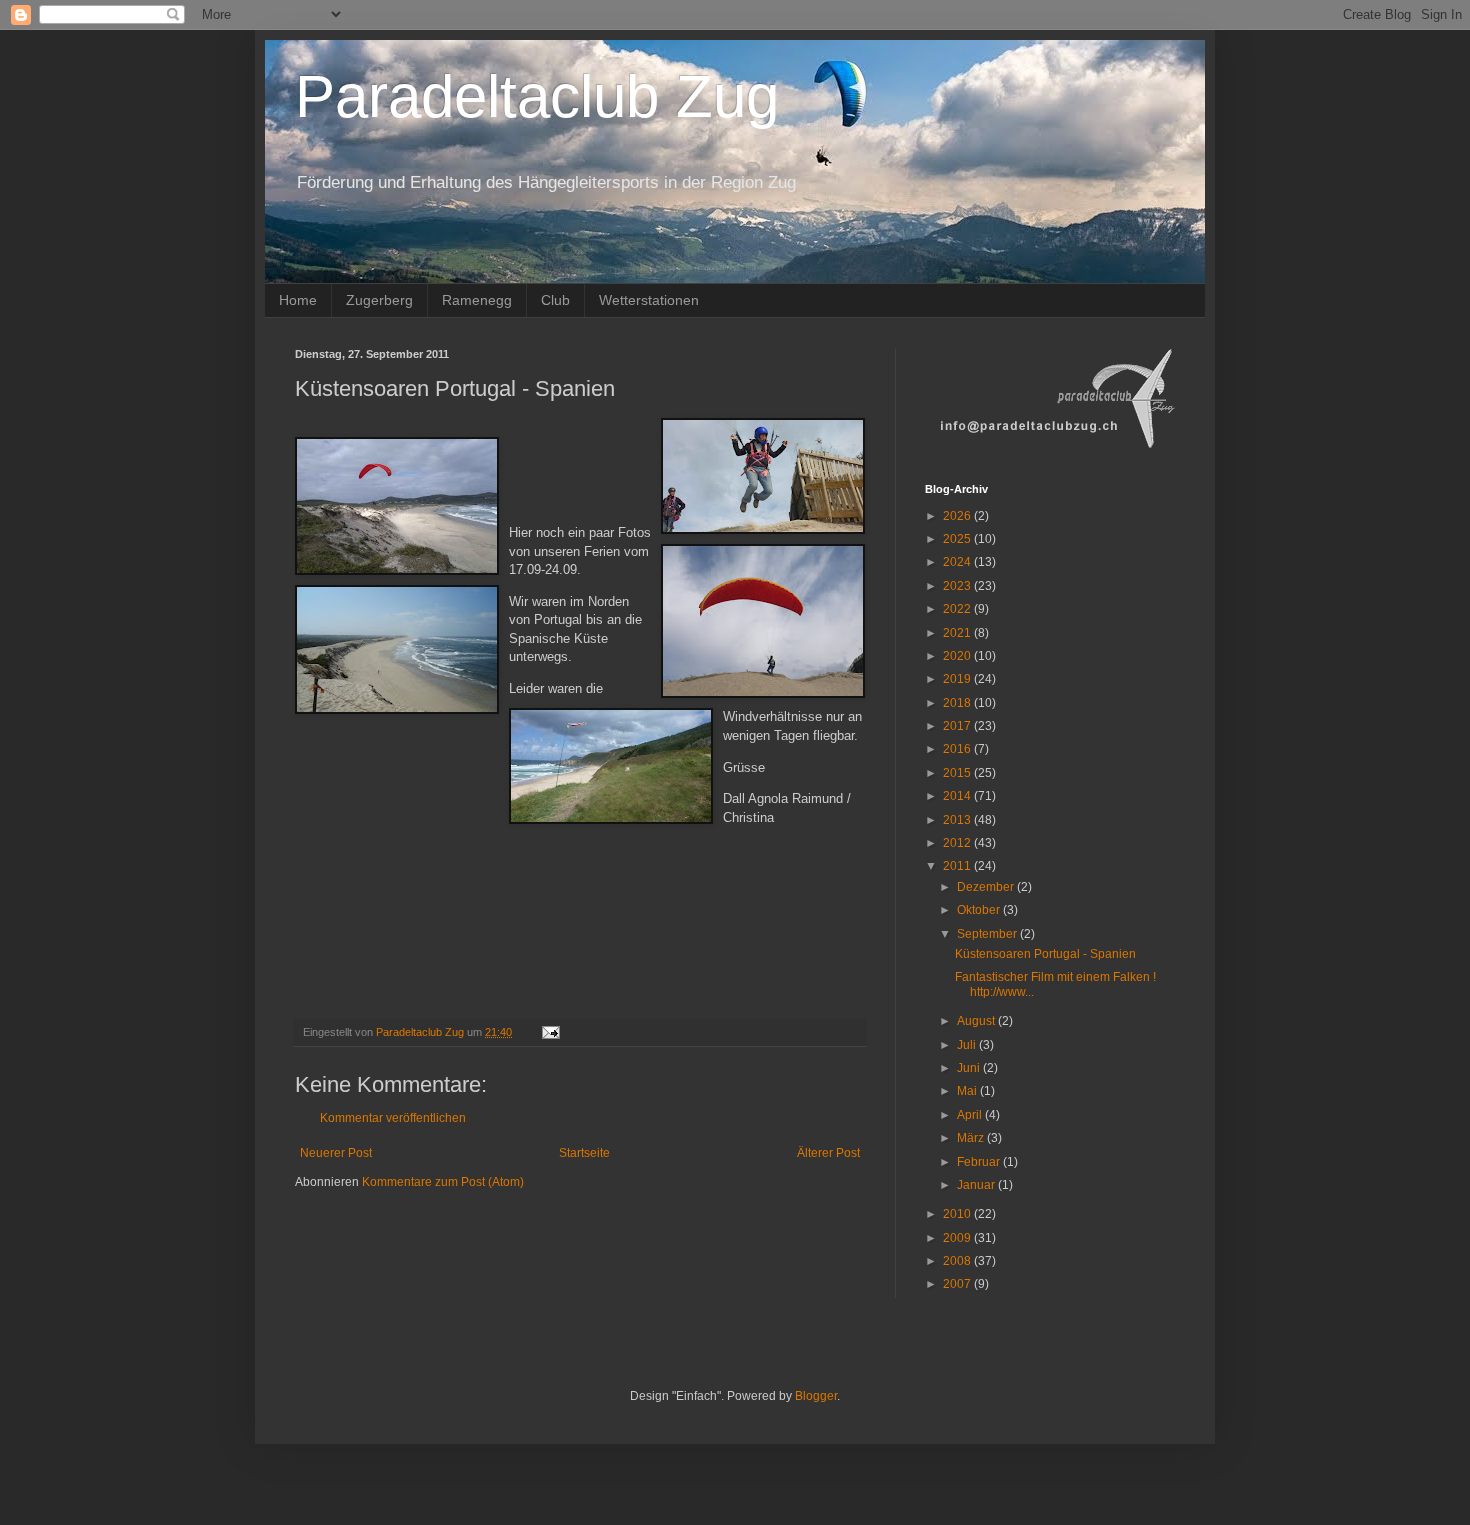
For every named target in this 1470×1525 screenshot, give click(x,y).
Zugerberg (379, 300)
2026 (958, 516)
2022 (958, 609)
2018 (958, 703)
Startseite (584, 1153)
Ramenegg (477, 300)
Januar (977, 1185)
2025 (958, 539)
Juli (968, 1045)
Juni (970, 1068)
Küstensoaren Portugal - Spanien (1045, 954)
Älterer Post (828, 1153)
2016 (958, 749)
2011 (958, 866)
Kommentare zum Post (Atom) (443, 1182)
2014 (958, 796)
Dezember (987, 887)
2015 (958, 773)
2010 (958, 1214)
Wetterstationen (649, 300)
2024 (958, 562)
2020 (958, 656)
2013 (958, 820)
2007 (958, 1284)
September (988, 934)
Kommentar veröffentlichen (393, 1118)
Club (555, 300)
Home (298, 300)
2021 (958, 633)
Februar (980, 1162)
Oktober (980, 910)
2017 (958, 726)
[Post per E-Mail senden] (550, 1032)
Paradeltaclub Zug (537, 96)
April (971, 1115)
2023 (958, 586)
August (977, 1021)
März (972, 1138)
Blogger (816, 1396)
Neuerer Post (336, 1153)
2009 (958, 1238)
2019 (958, 679)
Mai (968, 1091)
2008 (958, 1261)
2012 (958, 843)
